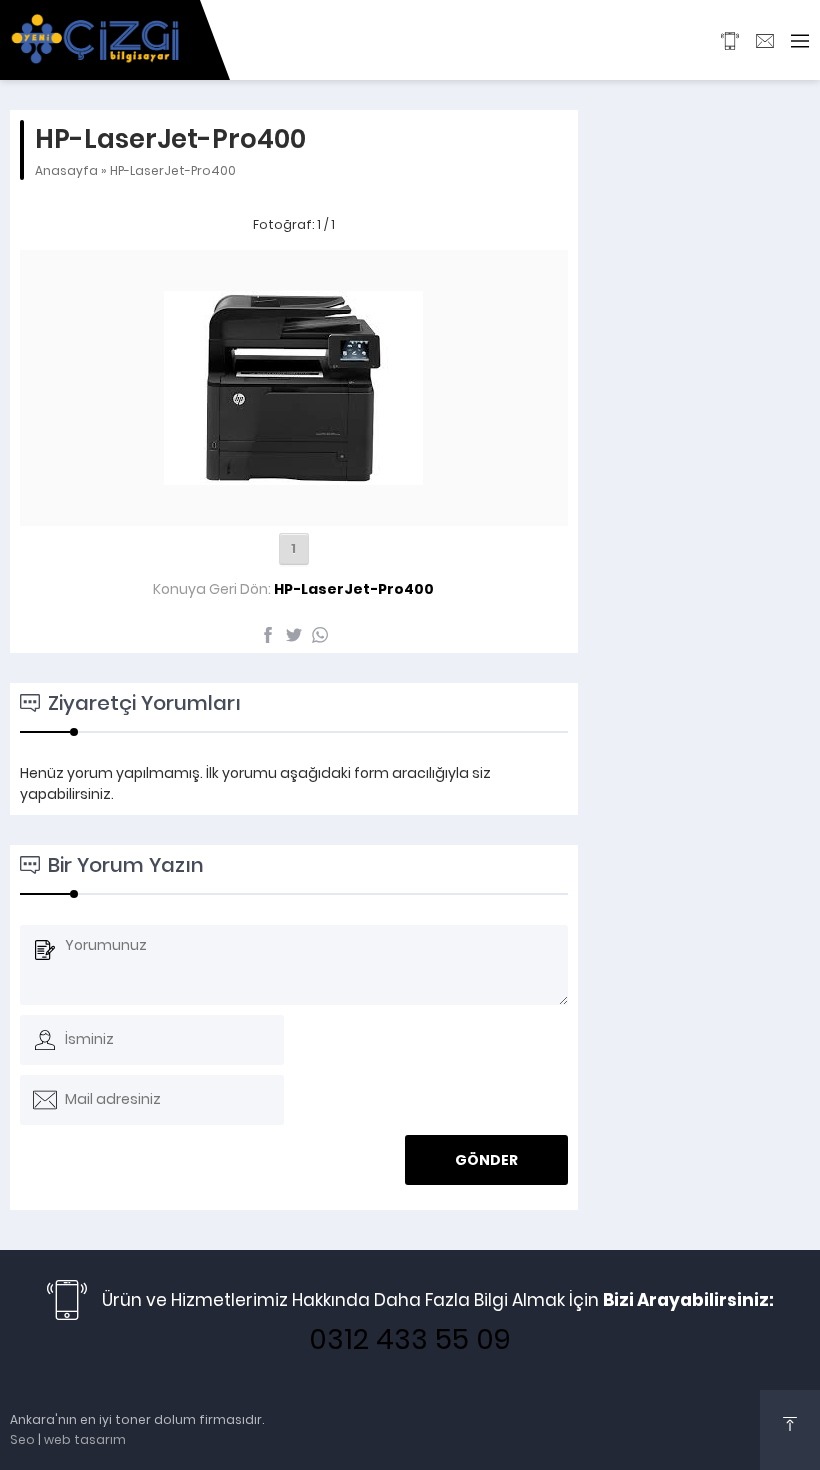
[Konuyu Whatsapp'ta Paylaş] (320, 635)
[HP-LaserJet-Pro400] (293, 504)
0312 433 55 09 (410, 1339)
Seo (22, 1439)
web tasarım (85, 1439)
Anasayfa (66, 170)
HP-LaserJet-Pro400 (173, 170)
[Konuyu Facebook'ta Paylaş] (268, 635)
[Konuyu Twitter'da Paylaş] (294, 635)
